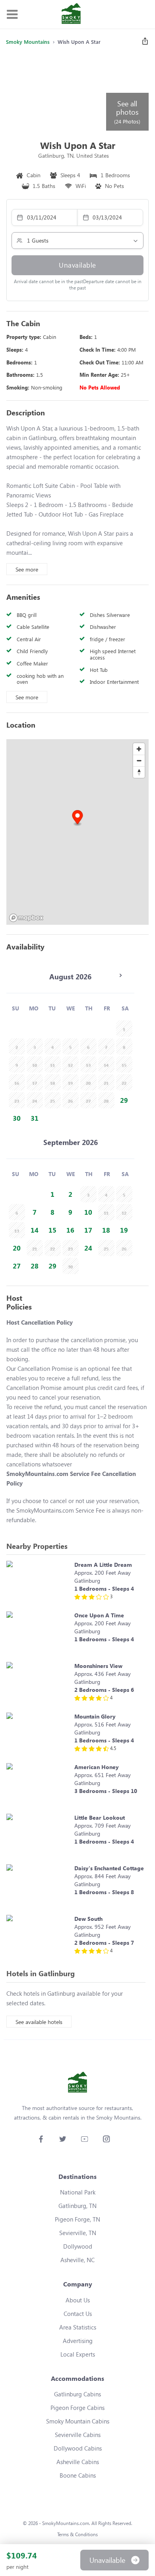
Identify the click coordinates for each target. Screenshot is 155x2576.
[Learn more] (38, 1582)
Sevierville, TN (78, 2233)
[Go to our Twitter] (63, 2139)
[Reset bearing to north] (139, 772)
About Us (78, 2300)
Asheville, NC (77, 2260)
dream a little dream (103, 1565)
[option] (124, 1100)
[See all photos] (55, 92)
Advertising (78, 2341)
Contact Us (78, 2314)
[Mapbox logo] (26, 918)
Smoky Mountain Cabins (78, 2421)
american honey (97, 1767)
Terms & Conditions (77, 2534)
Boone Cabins (78, 2475)
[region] (77, 832)
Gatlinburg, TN (77, 2206)
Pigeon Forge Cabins (77, 2408)
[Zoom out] (139, 760)
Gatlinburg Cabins (77, 2394)
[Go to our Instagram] (106, 2139)
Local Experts (78, 2354)
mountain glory (95, 1716)
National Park (78, 2192)
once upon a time (99, 1615)
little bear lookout (100, 1817)
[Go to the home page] (71, 14)
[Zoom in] (139, 749)
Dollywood (78, 2246)
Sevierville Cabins (78, 2435)
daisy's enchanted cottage (109, 1868)
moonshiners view (98, 1666)
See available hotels (39, 2022)
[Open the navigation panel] (12, 15)
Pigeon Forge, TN (77, 2219)
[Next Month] (120, 975)
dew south (88, 1919)
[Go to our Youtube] (84, 2139)
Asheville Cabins (78, 2462)
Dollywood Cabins (78, 2448)
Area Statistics (78, 2327)
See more (27, 569)
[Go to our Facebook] (41, 2139)
